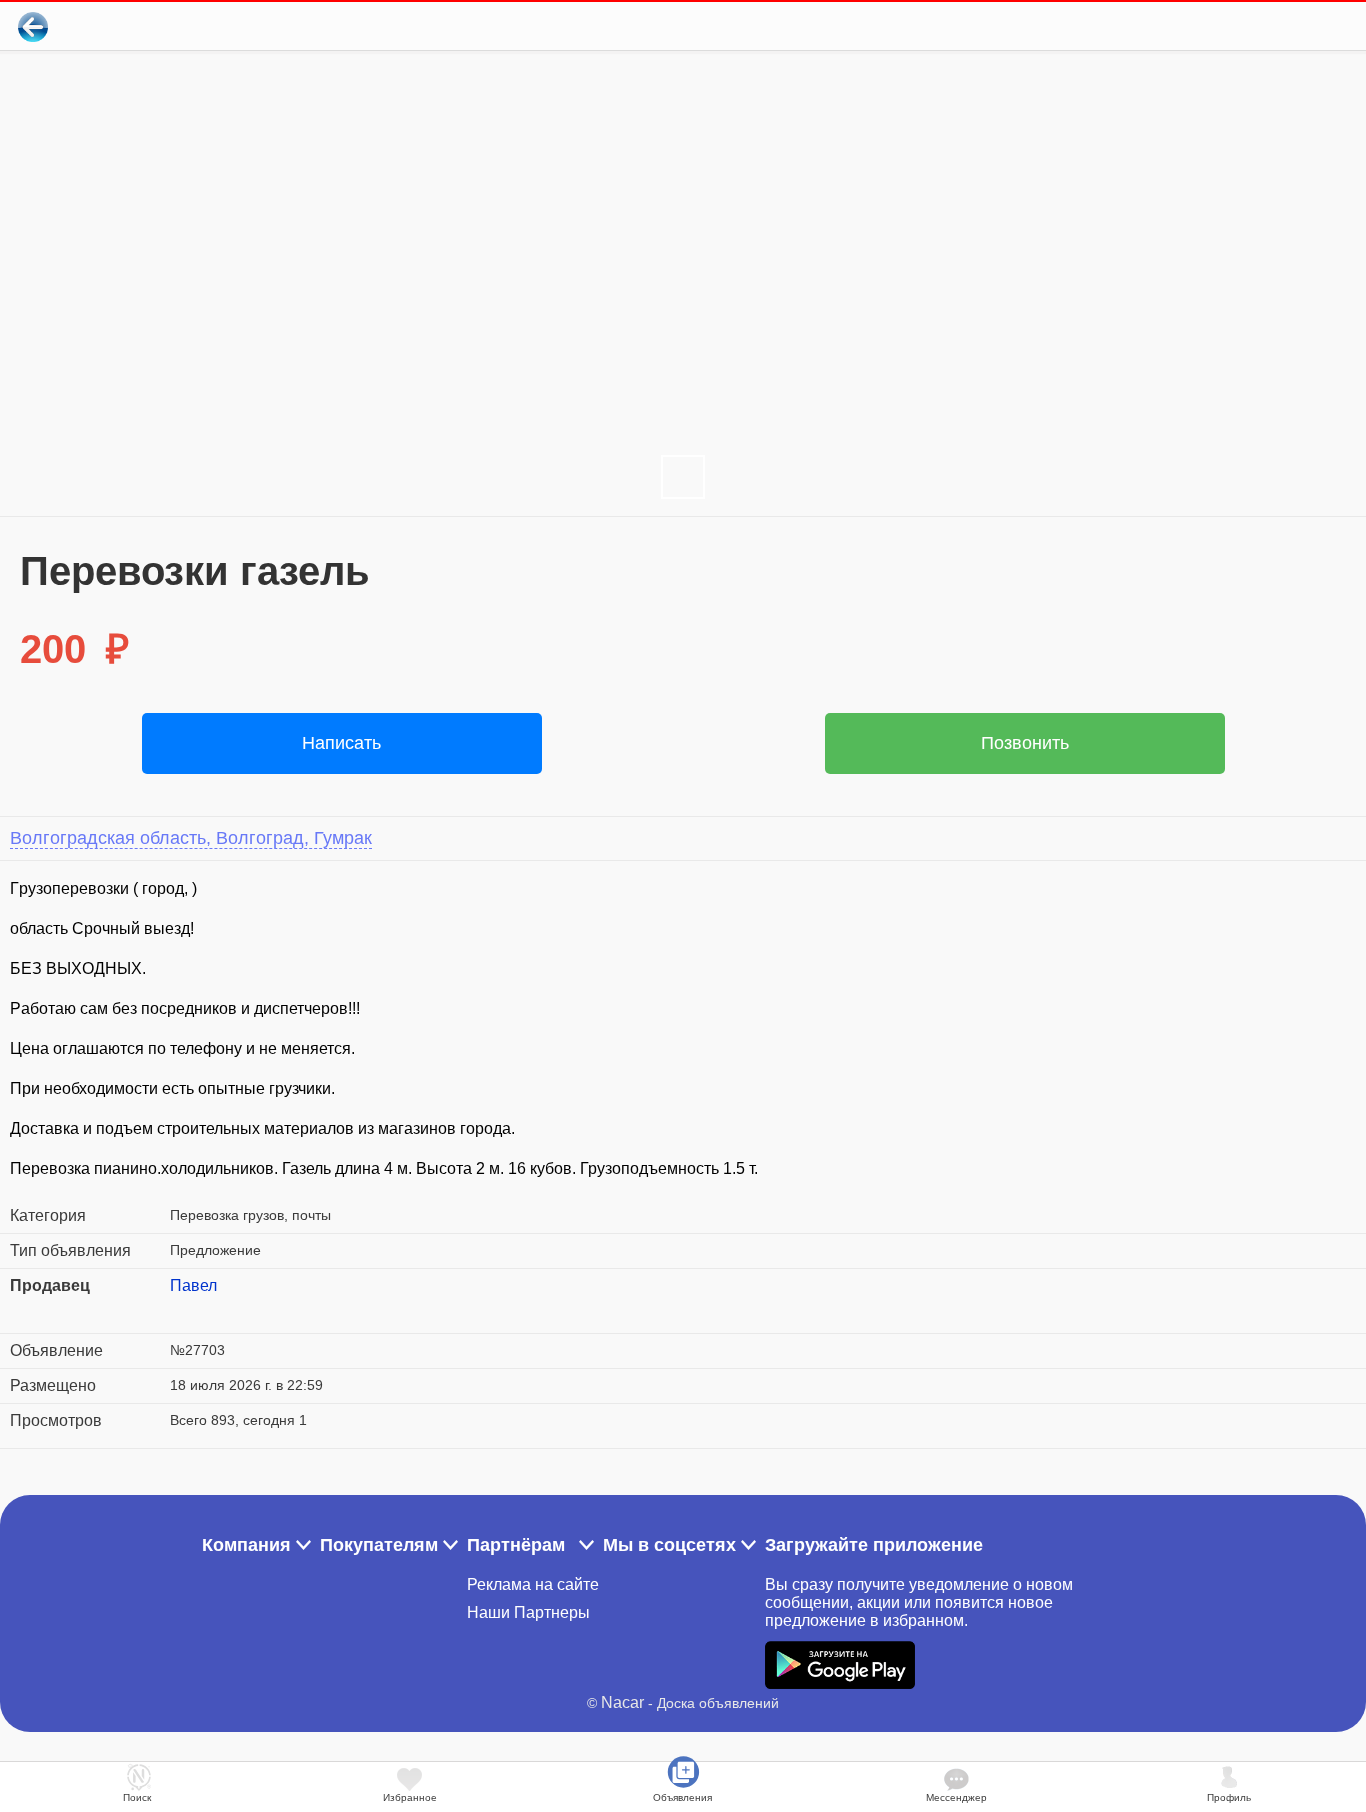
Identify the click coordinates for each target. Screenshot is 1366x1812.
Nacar (622, 1702)
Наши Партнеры (528, 1612)
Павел (193, 1285)
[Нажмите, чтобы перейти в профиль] (185, 1310)
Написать (341, 743)
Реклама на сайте (533, 1584)
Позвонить (1025, 743)
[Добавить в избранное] (1269, 26)
